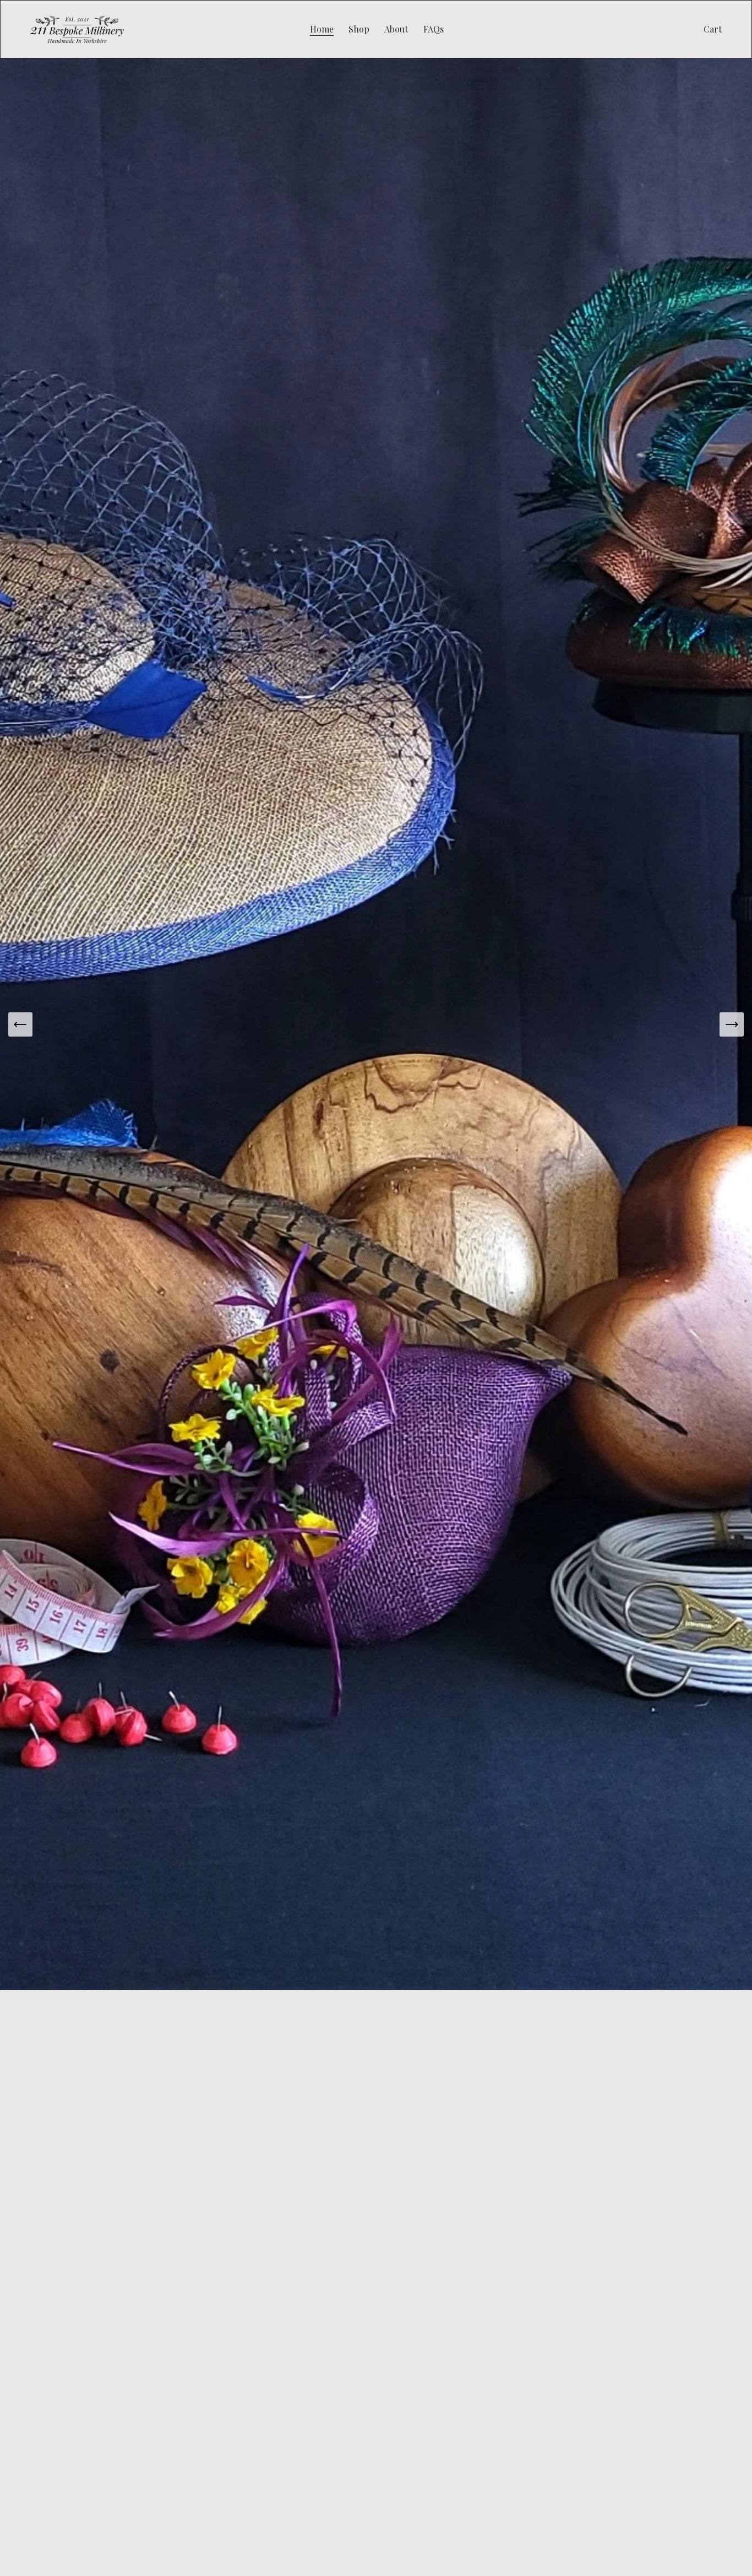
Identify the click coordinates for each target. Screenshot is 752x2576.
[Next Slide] (732, 1024)
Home (322, 29)
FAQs (434, 29)
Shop (359, 29)
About (396, 29)
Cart (713, 29)
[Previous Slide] (20, 1024)
